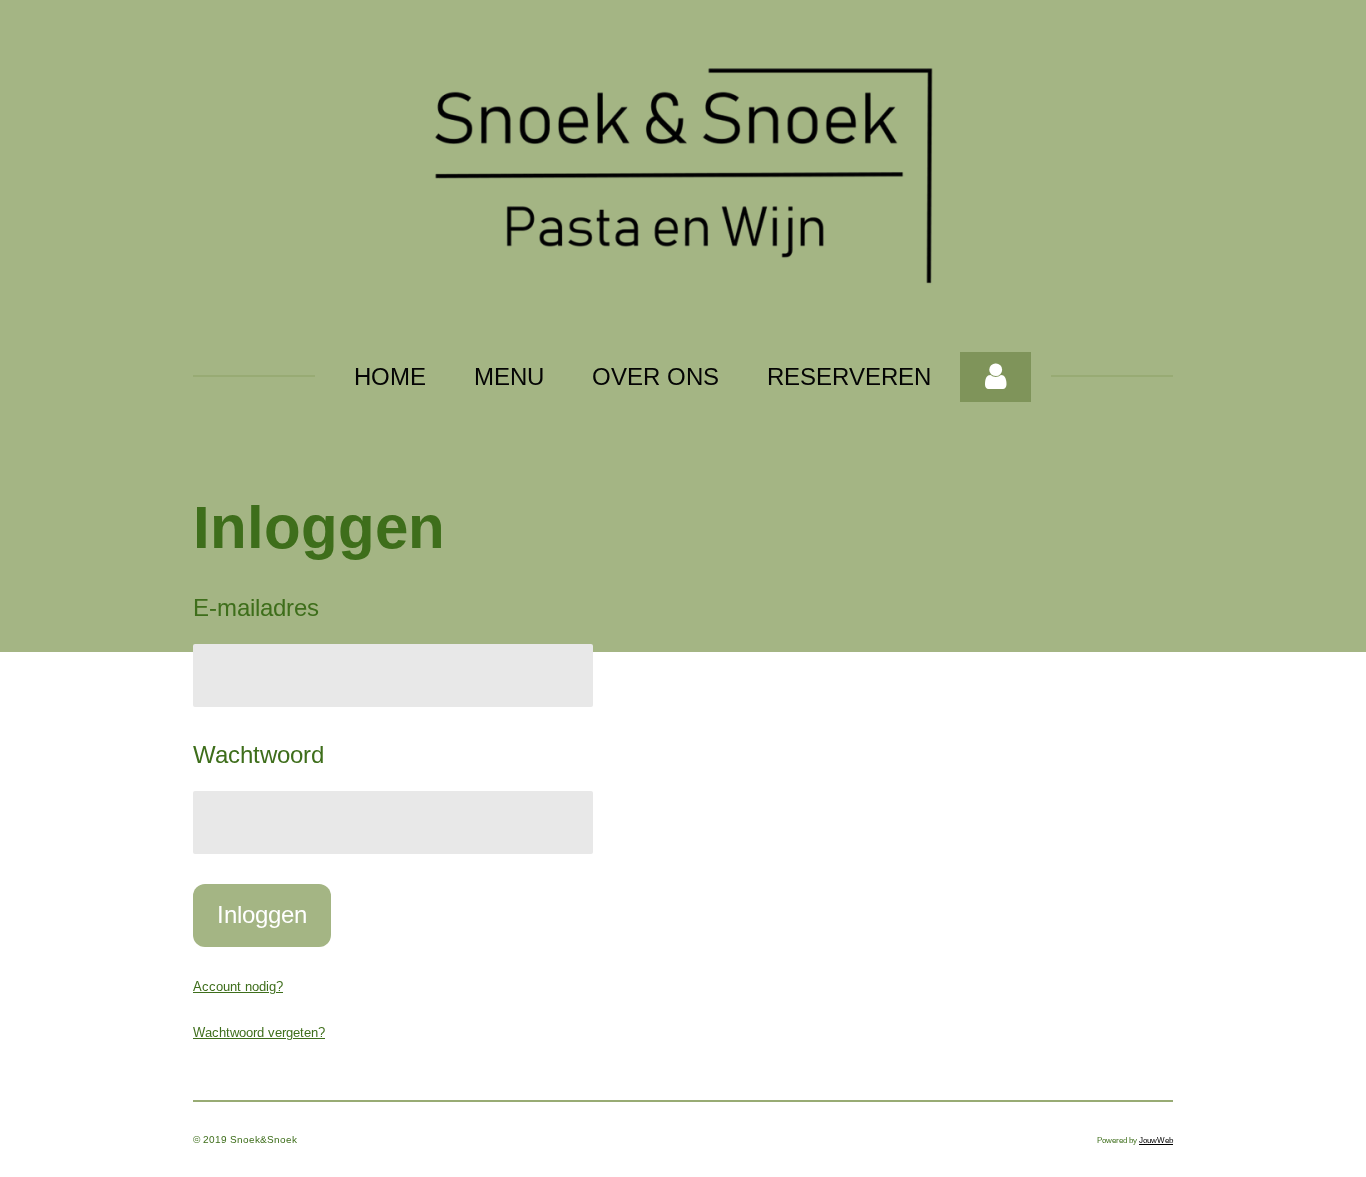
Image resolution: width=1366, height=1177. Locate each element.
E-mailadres (256, 607)
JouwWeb (1156, 1140)
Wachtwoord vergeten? (259, 1032)
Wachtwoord (258, 754)
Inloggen (262, 914)
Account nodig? (238, 986)
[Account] (996, 377)
